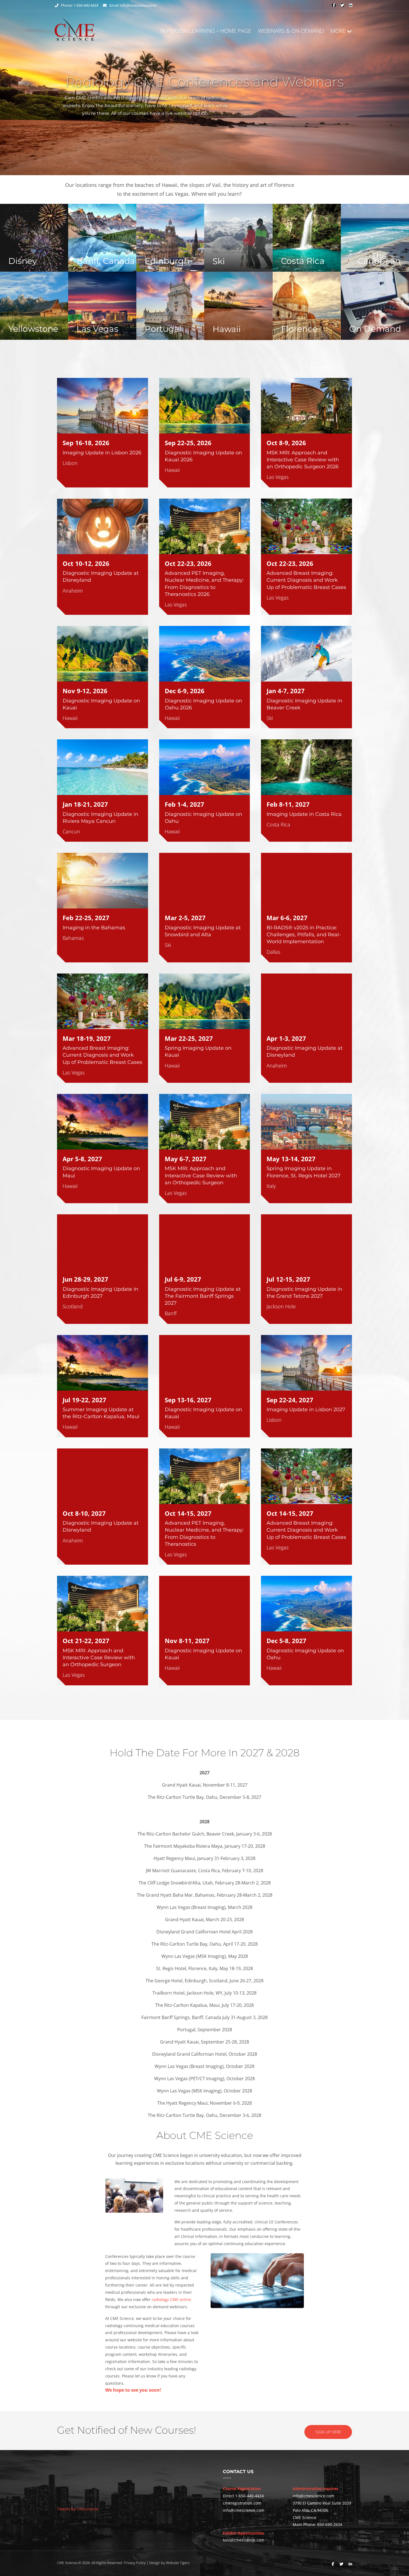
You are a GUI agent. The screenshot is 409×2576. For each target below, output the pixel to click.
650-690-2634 (330, 2524)
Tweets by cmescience (78, 2509)
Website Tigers (178, 2563)
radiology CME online (171, 2299)
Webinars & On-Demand (291, 31)
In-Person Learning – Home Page (206, 31)
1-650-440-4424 (249, 2496)
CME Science (67, 2563)
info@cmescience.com (138, 5)
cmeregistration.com (242, 2503)
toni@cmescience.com (244, 2540)
